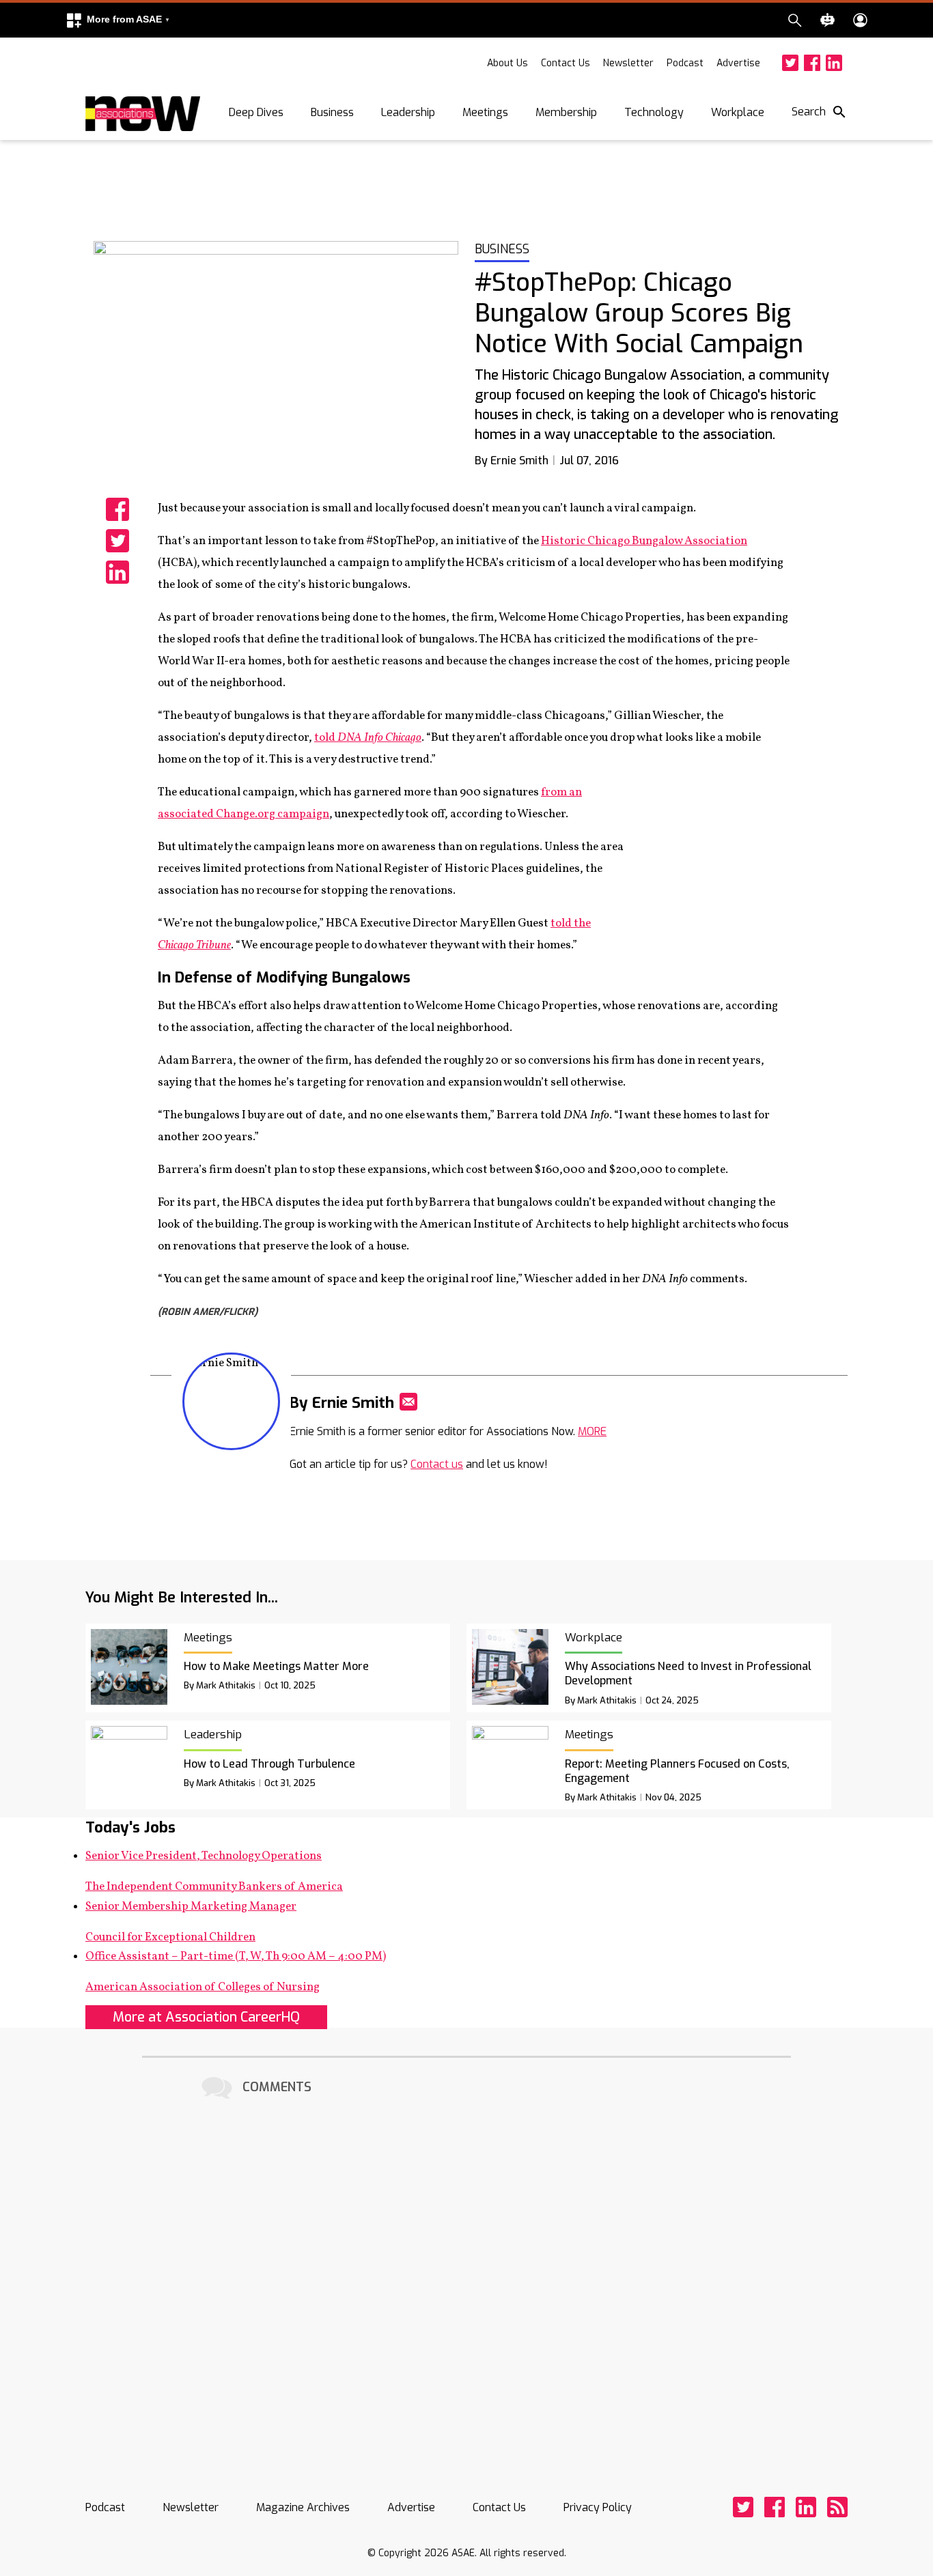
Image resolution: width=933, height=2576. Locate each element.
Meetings (485, 112)
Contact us (437, 1464)
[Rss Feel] (837, 2507)
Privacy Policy (598, 2507)
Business (332, 112)
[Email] (408, 1402)
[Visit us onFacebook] (812, 63)
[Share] (117, 509)
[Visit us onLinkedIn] (834, 63)
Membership (566, 112)
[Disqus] (466, 2274)
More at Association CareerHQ (206, 2017)
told (368, 738)
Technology (654, 112)
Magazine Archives (303, 2507)
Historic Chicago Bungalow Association (644, 541)
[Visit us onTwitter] (790, 63)
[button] (117, 20)
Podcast (685, 63)
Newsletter (628, 63)
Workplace (738, 112)
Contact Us (566, 63)
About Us (507, 63)
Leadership (408, 112)
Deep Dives (256, 112)
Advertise (738, 63)
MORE (592, 1431)
